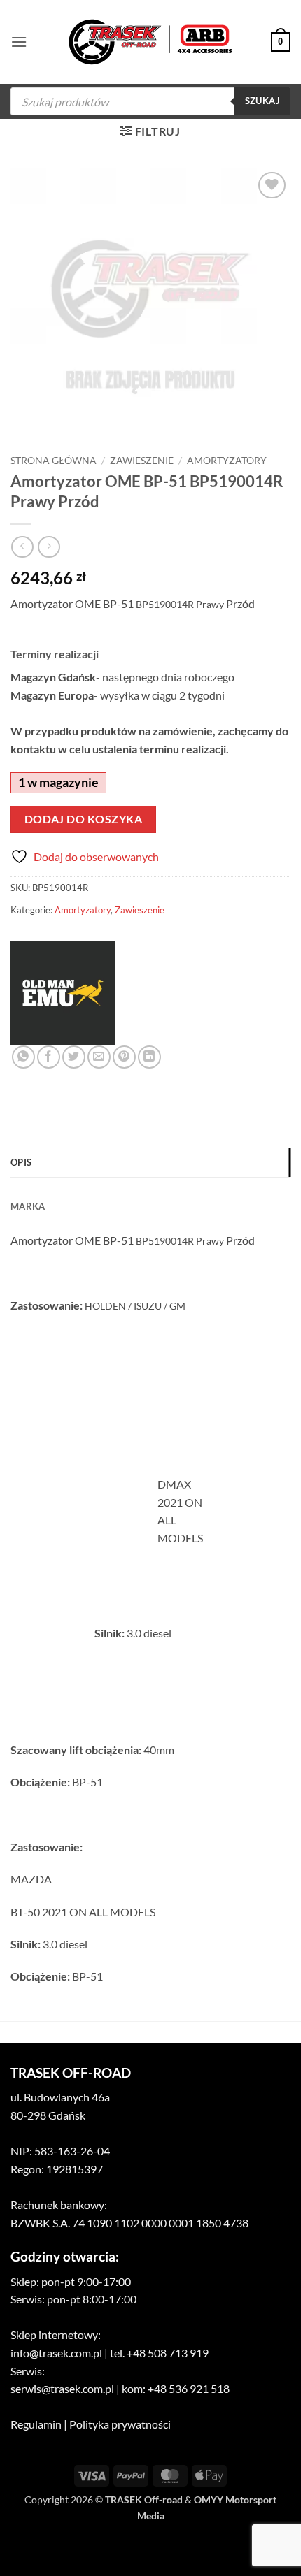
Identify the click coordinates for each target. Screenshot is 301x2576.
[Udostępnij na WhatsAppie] (23, 1057)
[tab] (150, 1185)
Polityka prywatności (120, 2424)
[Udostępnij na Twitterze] (74, 1057)
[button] (19, 42)
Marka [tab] (28, 1206)
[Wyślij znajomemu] (99, 1057)
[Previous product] (49, 547)
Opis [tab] (21, 1162)
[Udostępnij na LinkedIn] (149, 1057)
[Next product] (22, 547)
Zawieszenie (142, 461)
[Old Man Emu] (63, 993)
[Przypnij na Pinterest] (124, 1057)
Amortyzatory (227, 461)
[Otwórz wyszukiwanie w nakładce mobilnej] (150, 101)
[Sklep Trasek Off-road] (151, 42)
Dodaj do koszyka (83, 819)
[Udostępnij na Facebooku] (49, 1057)
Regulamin (36, 2424)
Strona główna (54, 461)
